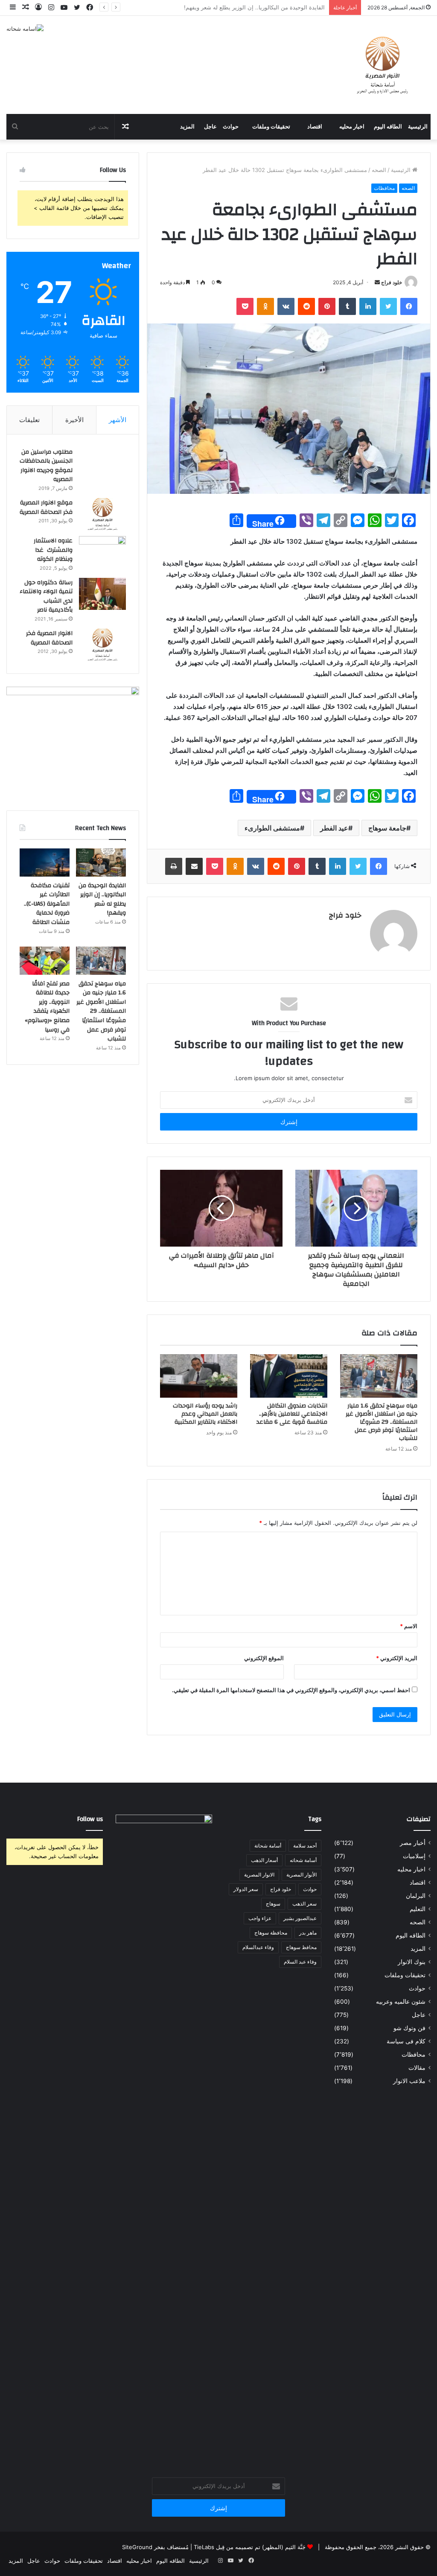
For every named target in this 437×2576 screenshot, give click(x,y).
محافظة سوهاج (271, 1933)
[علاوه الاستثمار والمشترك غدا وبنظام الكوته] (102, 552)
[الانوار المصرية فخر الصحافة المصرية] (102, 645)
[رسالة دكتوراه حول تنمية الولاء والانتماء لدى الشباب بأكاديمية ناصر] (102, 594)
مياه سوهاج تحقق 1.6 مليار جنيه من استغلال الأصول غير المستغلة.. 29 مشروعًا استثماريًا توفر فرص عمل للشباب (382, 1422)
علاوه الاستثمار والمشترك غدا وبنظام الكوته (53, 550)
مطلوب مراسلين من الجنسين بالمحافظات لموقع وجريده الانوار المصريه (46, 466)
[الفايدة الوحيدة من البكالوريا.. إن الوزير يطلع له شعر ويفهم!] (101, 863)
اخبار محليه (352, 127)
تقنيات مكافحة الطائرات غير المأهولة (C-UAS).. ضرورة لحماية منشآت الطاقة (233, 7)
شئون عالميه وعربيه (401, 2002)
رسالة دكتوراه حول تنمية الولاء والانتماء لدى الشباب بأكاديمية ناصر (46, 596)
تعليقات (29, 420)
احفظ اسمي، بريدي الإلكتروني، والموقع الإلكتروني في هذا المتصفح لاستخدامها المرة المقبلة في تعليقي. (291, 1690)
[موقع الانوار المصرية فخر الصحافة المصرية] (102, 514)
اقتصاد (315, 127)
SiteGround (137, 2547)
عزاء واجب (260, 1918)
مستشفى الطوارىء (272, 828)
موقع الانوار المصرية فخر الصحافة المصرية (46, 507)
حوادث (231, 127)
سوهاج (273, 1904)
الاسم (409, 1626)
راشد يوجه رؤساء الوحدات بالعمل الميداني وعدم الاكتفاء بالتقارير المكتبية (205, 1414)
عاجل (210, 127)
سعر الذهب (304, 1904)
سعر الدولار (246, 1889)
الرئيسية (418, 127)
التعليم (418, 1909)
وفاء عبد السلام (300, 1962)
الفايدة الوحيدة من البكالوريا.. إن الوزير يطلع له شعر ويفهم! (102, 899)
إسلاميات (414, 1856)
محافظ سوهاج (301, 1947)
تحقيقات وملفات (271, 127)
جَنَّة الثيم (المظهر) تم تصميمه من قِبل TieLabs (250, 2547)
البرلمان (416, 1896)
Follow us (90, 1819)
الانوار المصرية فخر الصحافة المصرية (49, 638)
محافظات (384, 188)
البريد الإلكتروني (397, 1658)
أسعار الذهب (264, 1860)
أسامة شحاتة (268, 1846)
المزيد (187, 127)
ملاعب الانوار (409, 2081)
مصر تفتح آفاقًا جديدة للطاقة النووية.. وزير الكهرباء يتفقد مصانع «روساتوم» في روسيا (47, 1007)
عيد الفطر (334, 828)
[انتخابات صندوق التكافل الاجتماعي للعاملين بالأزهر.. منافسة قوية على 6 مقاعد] (289, 1376)
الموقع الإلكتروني (264, 1658)
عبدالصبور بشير (300, 1918)
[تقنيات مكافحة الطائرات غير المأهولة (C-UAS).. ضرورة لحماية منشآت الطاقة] (45, 863)
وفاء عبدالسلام (258, 1947)
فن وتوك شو (409, 2028)
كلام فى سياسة (406, 2041)
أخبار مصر (413, 1843)
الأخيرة (74, 420)
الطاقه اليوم (388, 127)
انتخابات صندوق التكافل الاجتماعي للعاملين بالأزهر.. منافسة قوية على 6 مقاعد (292, 1414)
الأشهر (118, 420)
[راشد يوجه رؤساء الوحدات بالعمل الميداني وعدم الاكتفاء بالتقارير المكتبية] (199, 1376)
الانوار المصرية (259, 1875)
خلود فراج (392, 282)
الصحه (379, 170)
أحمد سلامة (305, 1846)
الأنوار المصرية (302, 1875)
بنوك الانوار (412, 1962)
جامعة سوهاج (387, 828)
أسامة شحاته (303, 1860)
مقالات (417, 2068)
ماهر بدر (308, 1933)
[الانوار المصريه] (383, 65)
